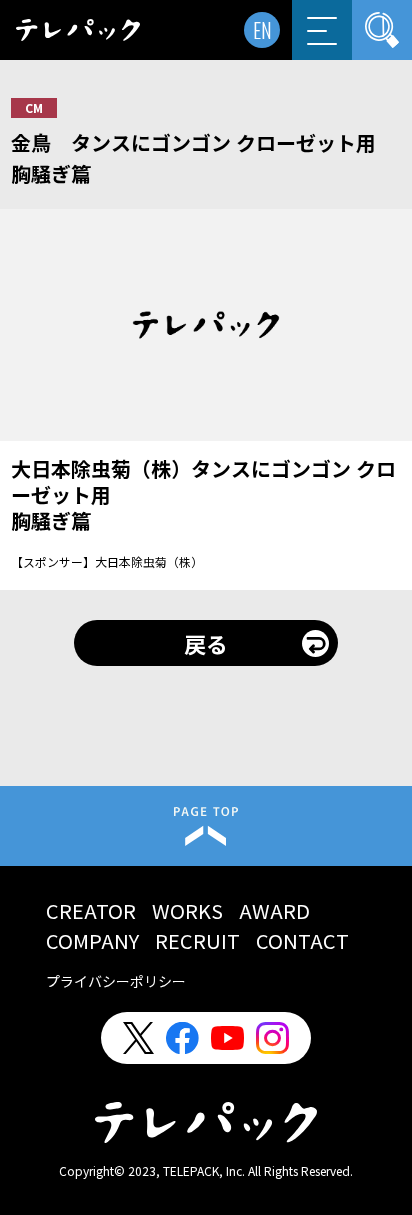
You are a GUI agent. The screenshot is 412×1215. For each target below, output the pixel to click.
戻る (206, 643)
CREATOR (91, 910)
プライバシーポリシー (116, 981)
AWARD (274, 910)
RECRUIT (197, 940)
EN (262, 30)
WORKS (187, 910)
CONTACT (302, 940)
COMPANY (92, 940)
